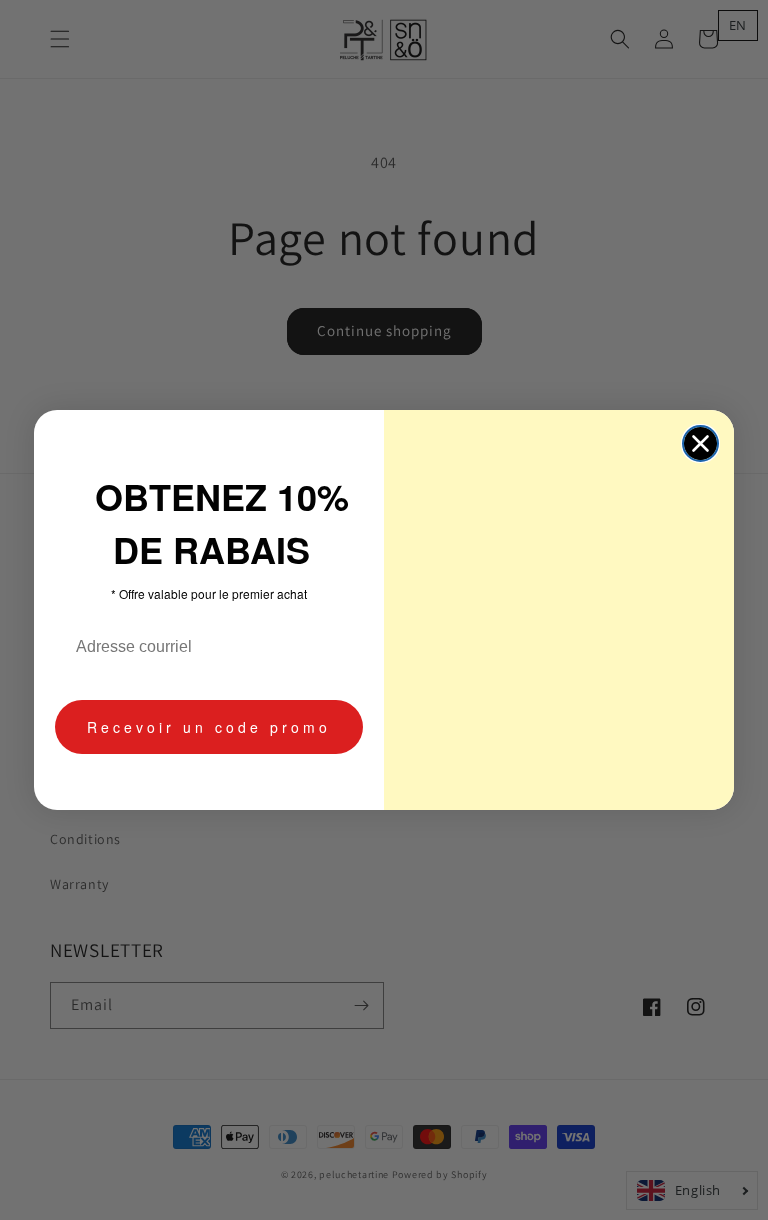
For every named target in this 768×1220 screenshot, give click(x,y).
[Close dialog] (700, 443)
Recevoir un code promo (209, 727)
